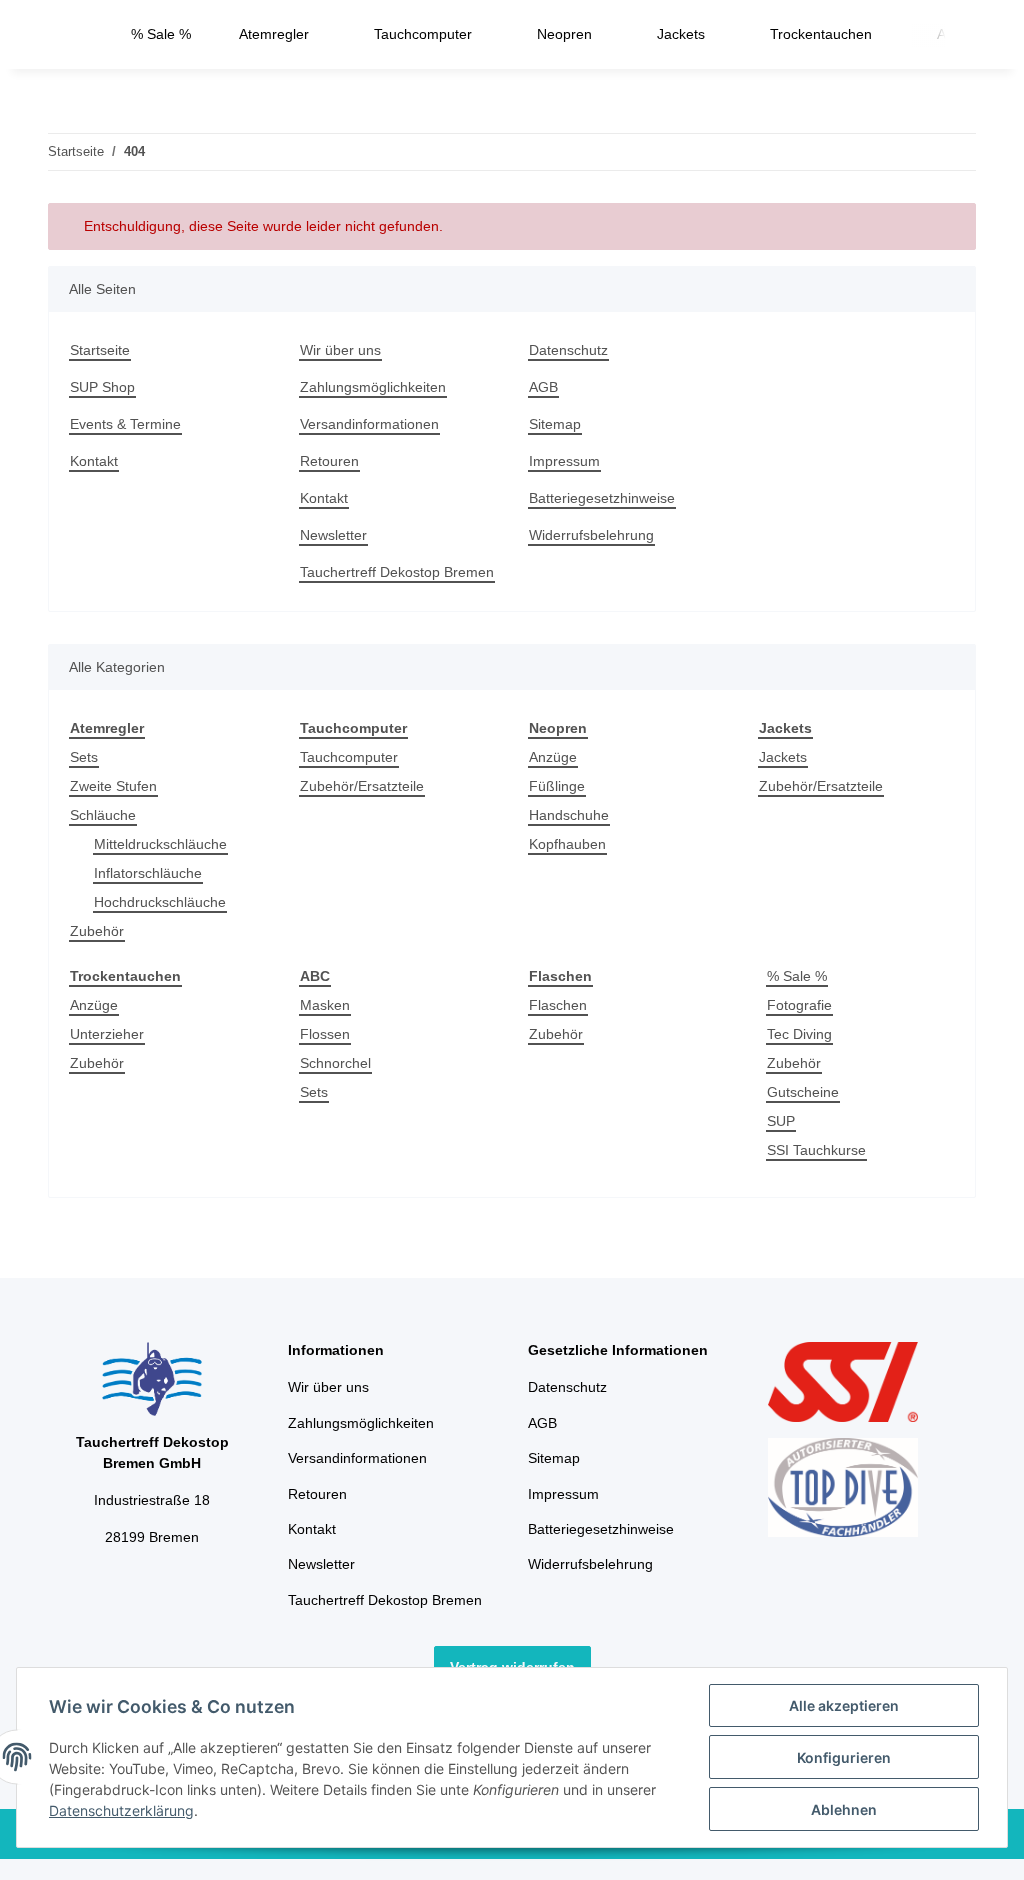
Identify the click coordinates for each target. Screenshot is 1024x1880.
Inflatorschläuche (148, 873)
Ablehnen (844, 1809)
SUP (781, 1121)
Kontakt (94, 461)
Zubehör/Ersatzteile (362, 786)
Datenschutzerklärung (121, 1810)
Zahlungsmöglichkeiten (373, 387)
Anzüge (553, 757)
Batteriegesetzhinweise (602, 498)
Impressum (564, 461)
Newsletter (333, 535)
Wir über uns (340, 350)
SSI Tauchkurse (816, 1150)
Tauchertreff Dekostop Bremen (397, 572)
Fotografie (799, 1005)
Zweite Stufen (113, 786)
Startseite (100, 350)
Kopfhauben (567, 844)
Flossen (325, 1034)
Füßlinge (557, 786)
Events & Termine (125, 424)
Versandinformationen (369, 424)
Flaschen (558, 1005)
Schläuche (103, 815)
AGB (543, 387)
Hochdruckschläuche (160, 902)
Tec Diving (799, 1034)
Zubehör (97, 931)
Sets (84, 757)
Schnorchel (335, 1063)
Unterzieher (107, 1034)
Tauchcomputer (349, 757)
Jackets (783, 757)
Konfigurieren (844, 1757)
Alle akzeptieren (844, 1705)
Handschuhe (569, 815)
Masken (325, 1005)
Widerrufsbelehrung (591, 535)
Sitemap (555, 424)
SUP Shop (102, 387)
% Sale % (797, 976)
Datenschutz (568, 350)
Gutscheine (803, 1092)
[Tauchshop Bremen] (77, 34)
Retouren (329, 461)
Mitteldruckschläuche (160, 844)
